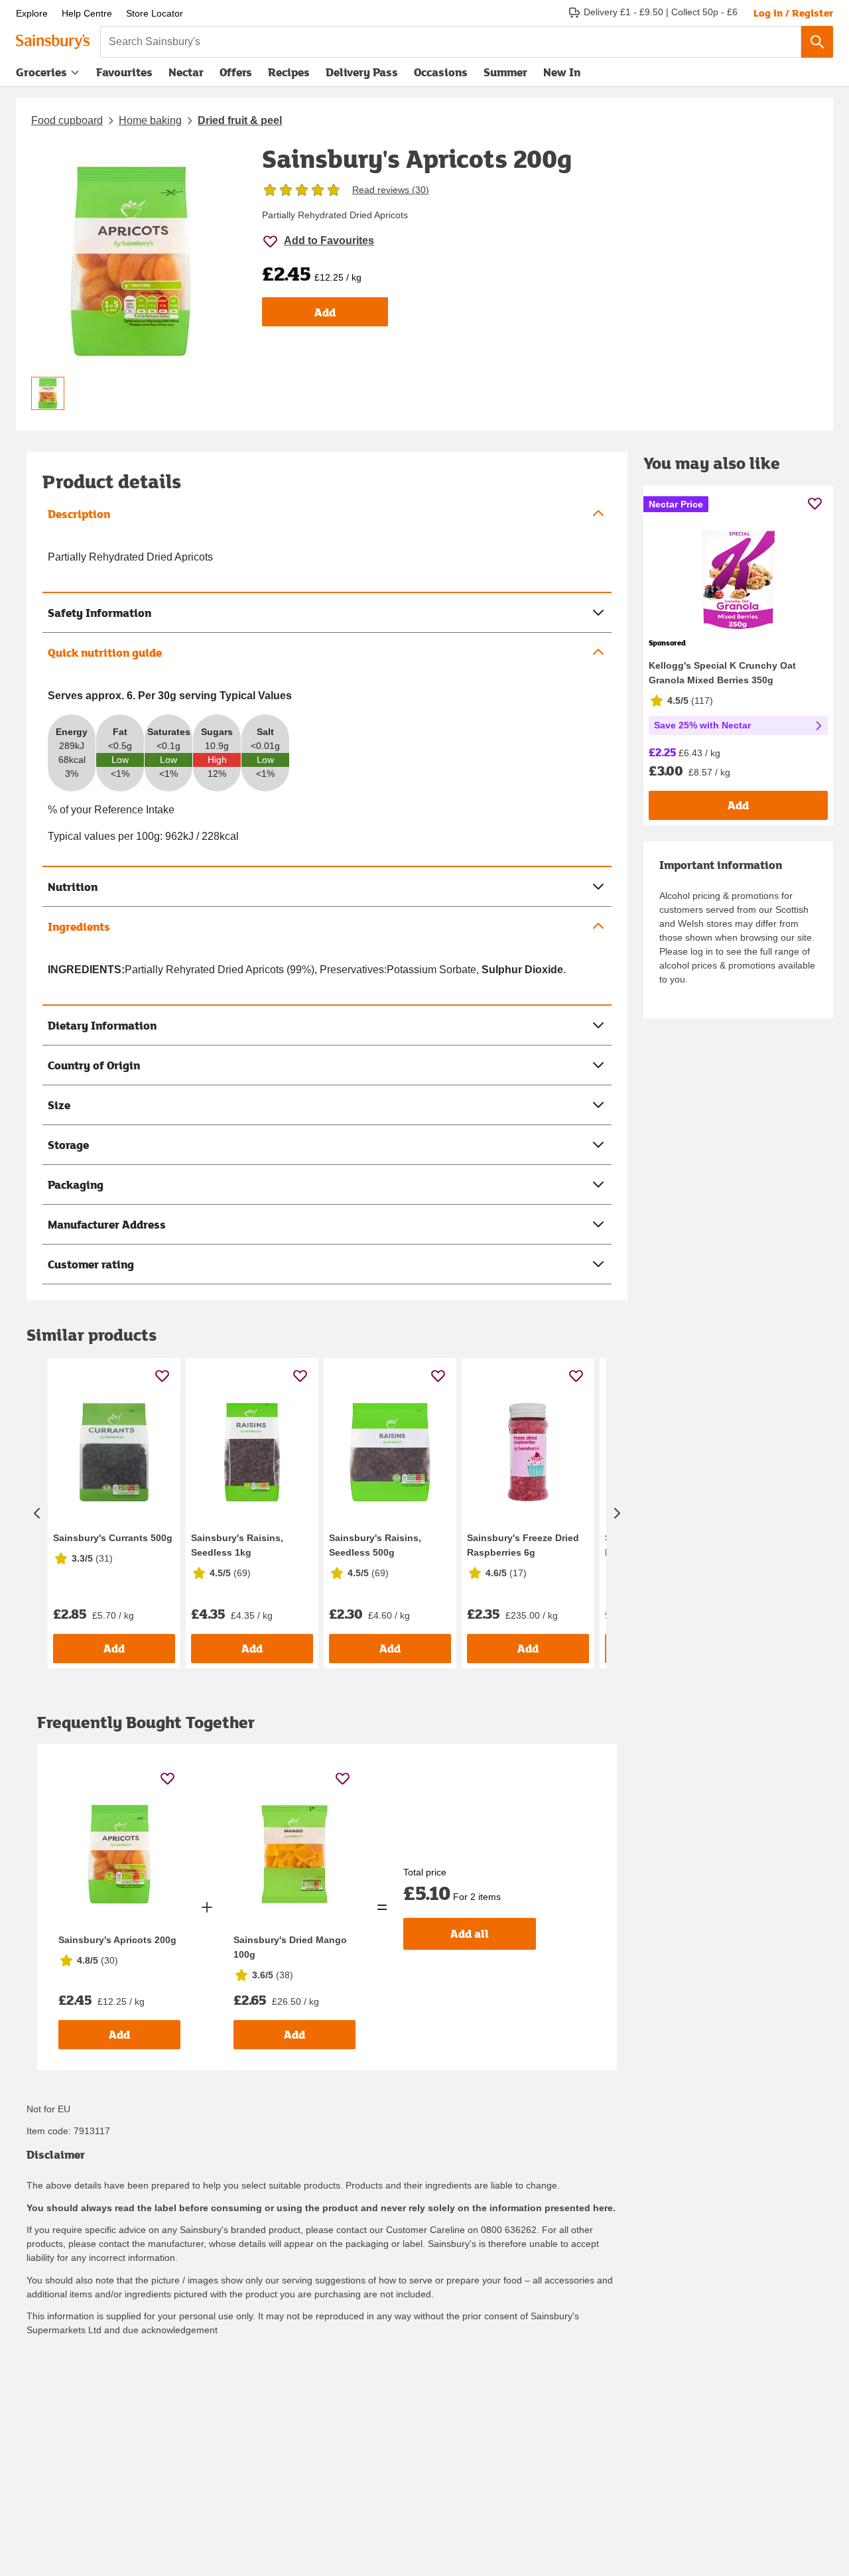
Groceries (41, 72)
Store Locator (155, 13)
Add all (470, 1933)
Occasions (441, 72)
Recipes (289, 72)
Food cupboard (67, 120)
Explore (32, 13)
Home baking (150, 120)
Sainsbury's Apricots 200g (117, 1940)
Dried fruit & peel (240, 120)
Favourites (124, 72)
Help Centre (87, 13)
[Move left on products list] (37, 1513)
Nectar (186, 72)
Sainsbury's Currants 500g (113, 1538)
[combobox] (451, 42)
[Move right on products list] (617, 1513)
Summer (505, 72)
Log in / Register (793, 13)
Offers (236, 72)
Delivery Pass (362, 75)
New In (562, 72)
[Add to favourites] (162, 1376)
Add (325, 312)
